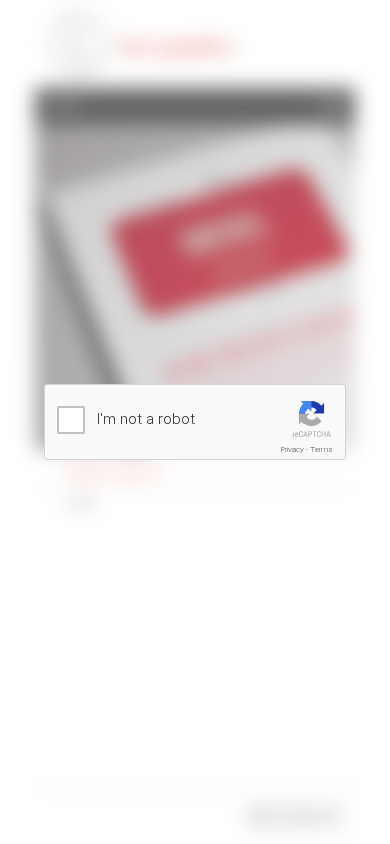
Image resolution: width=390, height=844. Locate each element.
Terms (321, 449)
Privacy (292, 449)
